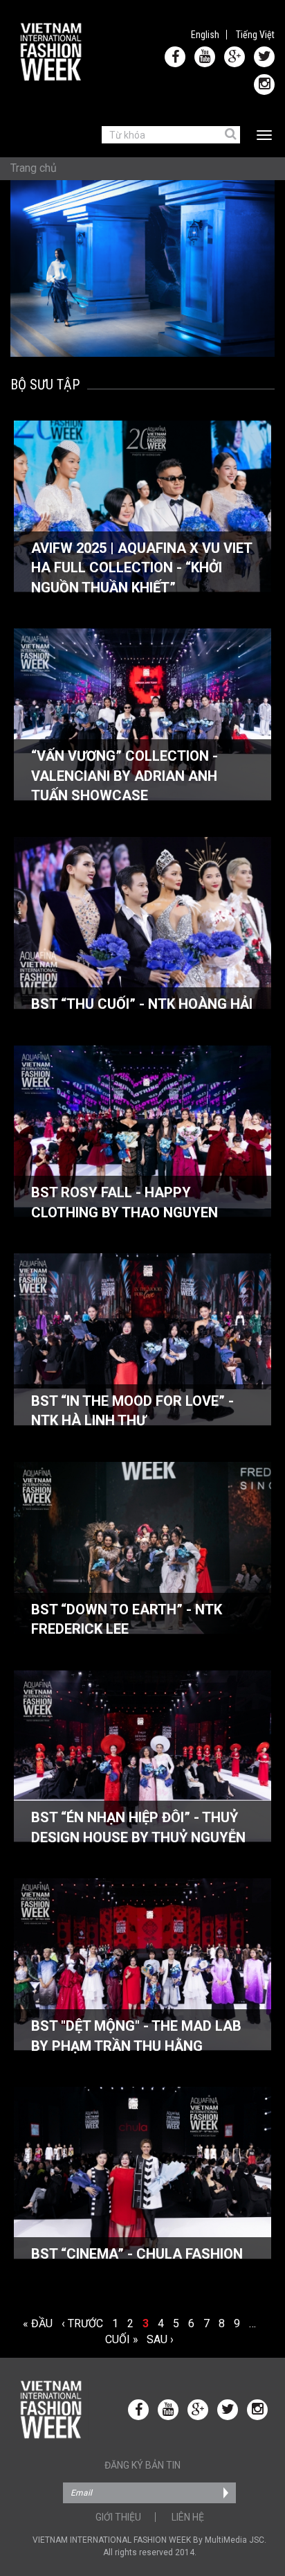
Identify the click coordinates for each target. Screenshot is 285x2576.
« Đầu (38, 2323)
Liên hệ (188, 2517)
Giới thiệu (118, 2517)
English (205, 35)
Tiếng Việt (255, 35)
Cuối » (121, 2339)
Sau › (160, 2339)
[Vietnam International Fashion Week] (52, 52)
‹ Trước (82, 2323)
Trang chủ (34, 168)
